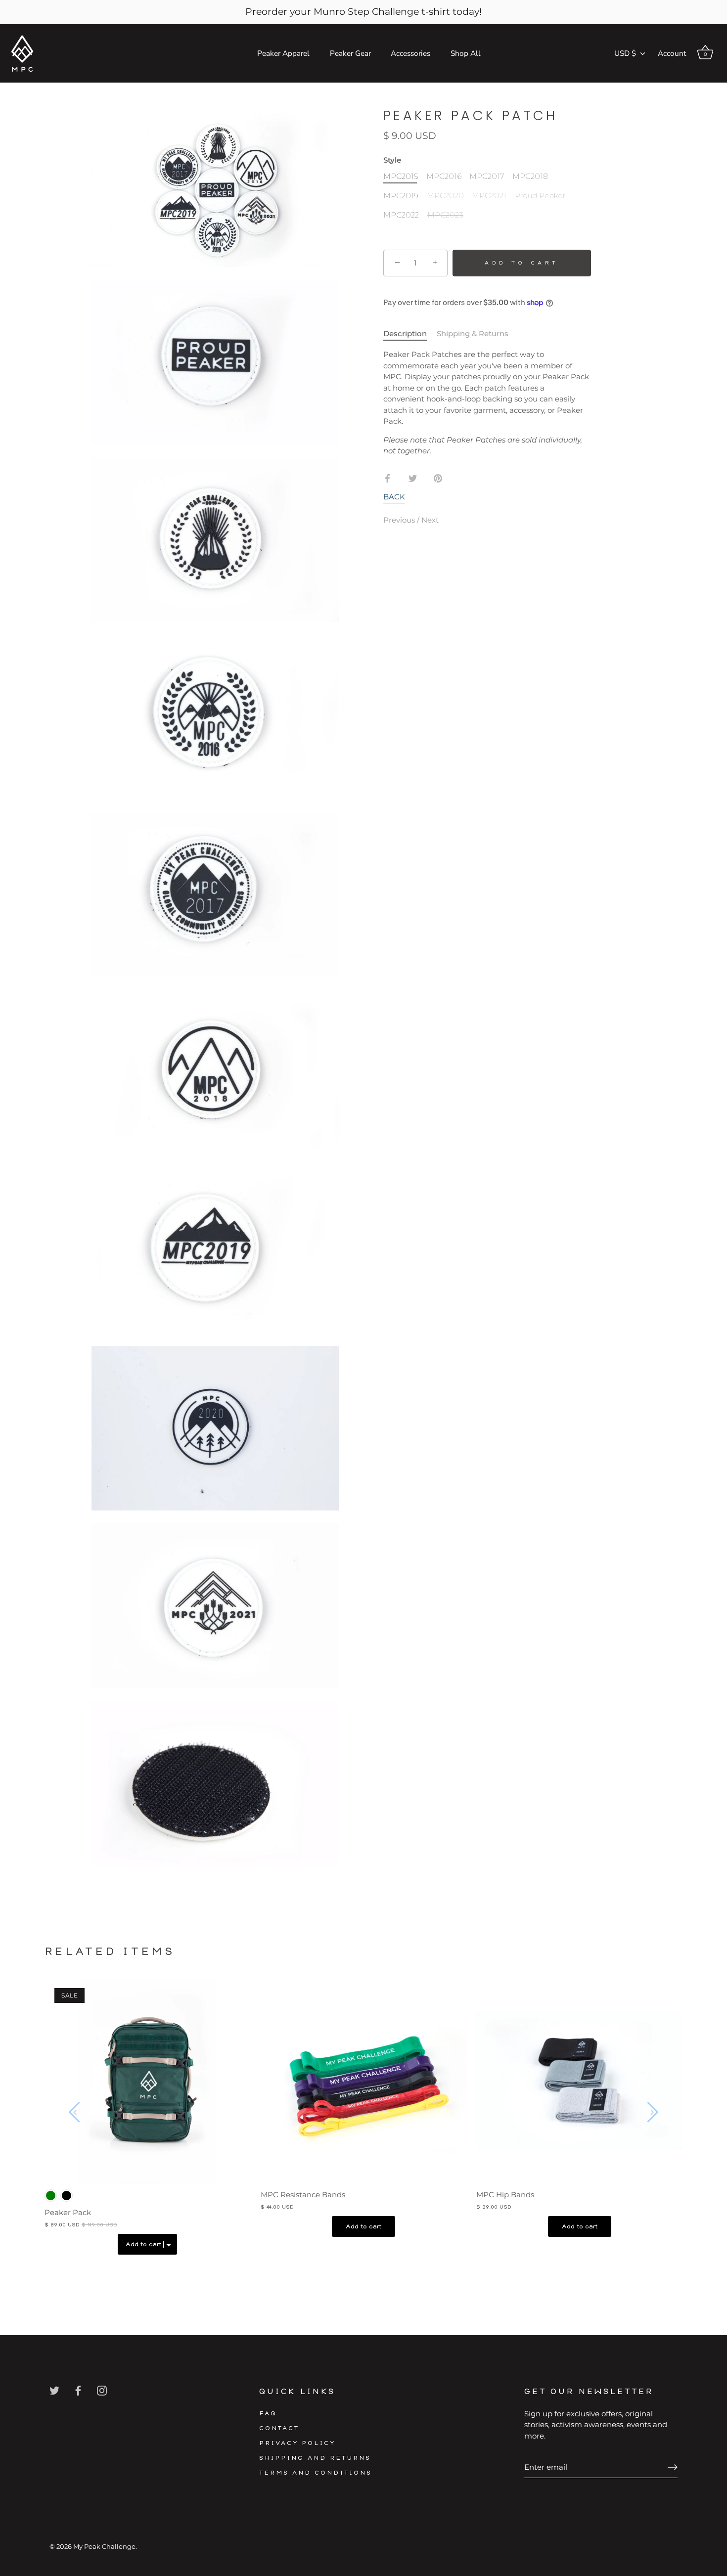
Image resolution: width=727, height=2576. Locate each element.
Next (430, 520)
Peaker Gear (350, 53)
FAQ (268, 2414)
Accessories (410, 53)
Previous (400, 520)
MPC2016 (444, 177)
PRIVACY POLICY (297, 2443)
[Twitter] (54, 2390)
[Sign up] (673, 2467)
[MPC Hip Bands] (579, 2081)
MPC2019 (401, 196)
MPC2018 (530, 177)
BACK (394, 497)
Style (392, 160)
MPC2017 (487, 177)
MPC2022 (401, 215)
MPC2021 (489, 196)
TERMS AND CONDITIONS (316, 2473)
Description (405, 333)
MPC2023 (445, 215)
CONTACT (279, 2428)
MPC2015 (401, 177)
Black (67, 2196)
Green (51, 2196)
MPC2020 (445, 196)
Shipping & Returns (473, 333)
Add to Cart (522, 263)
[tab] (410, 334)
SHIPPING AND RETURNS (315, 2458)
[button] (75, 2112)
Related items (110, 1952)
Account (672, 53)
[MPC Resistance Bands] (364, 2081)
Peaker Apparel (283, 53)
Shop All (466, 53)
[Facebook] (78, 2390)
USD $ (625, 54)
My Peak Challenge (104, 2547)
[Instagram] (102, 2390)
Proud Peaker (540, 196)
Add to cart (363, 2226)
